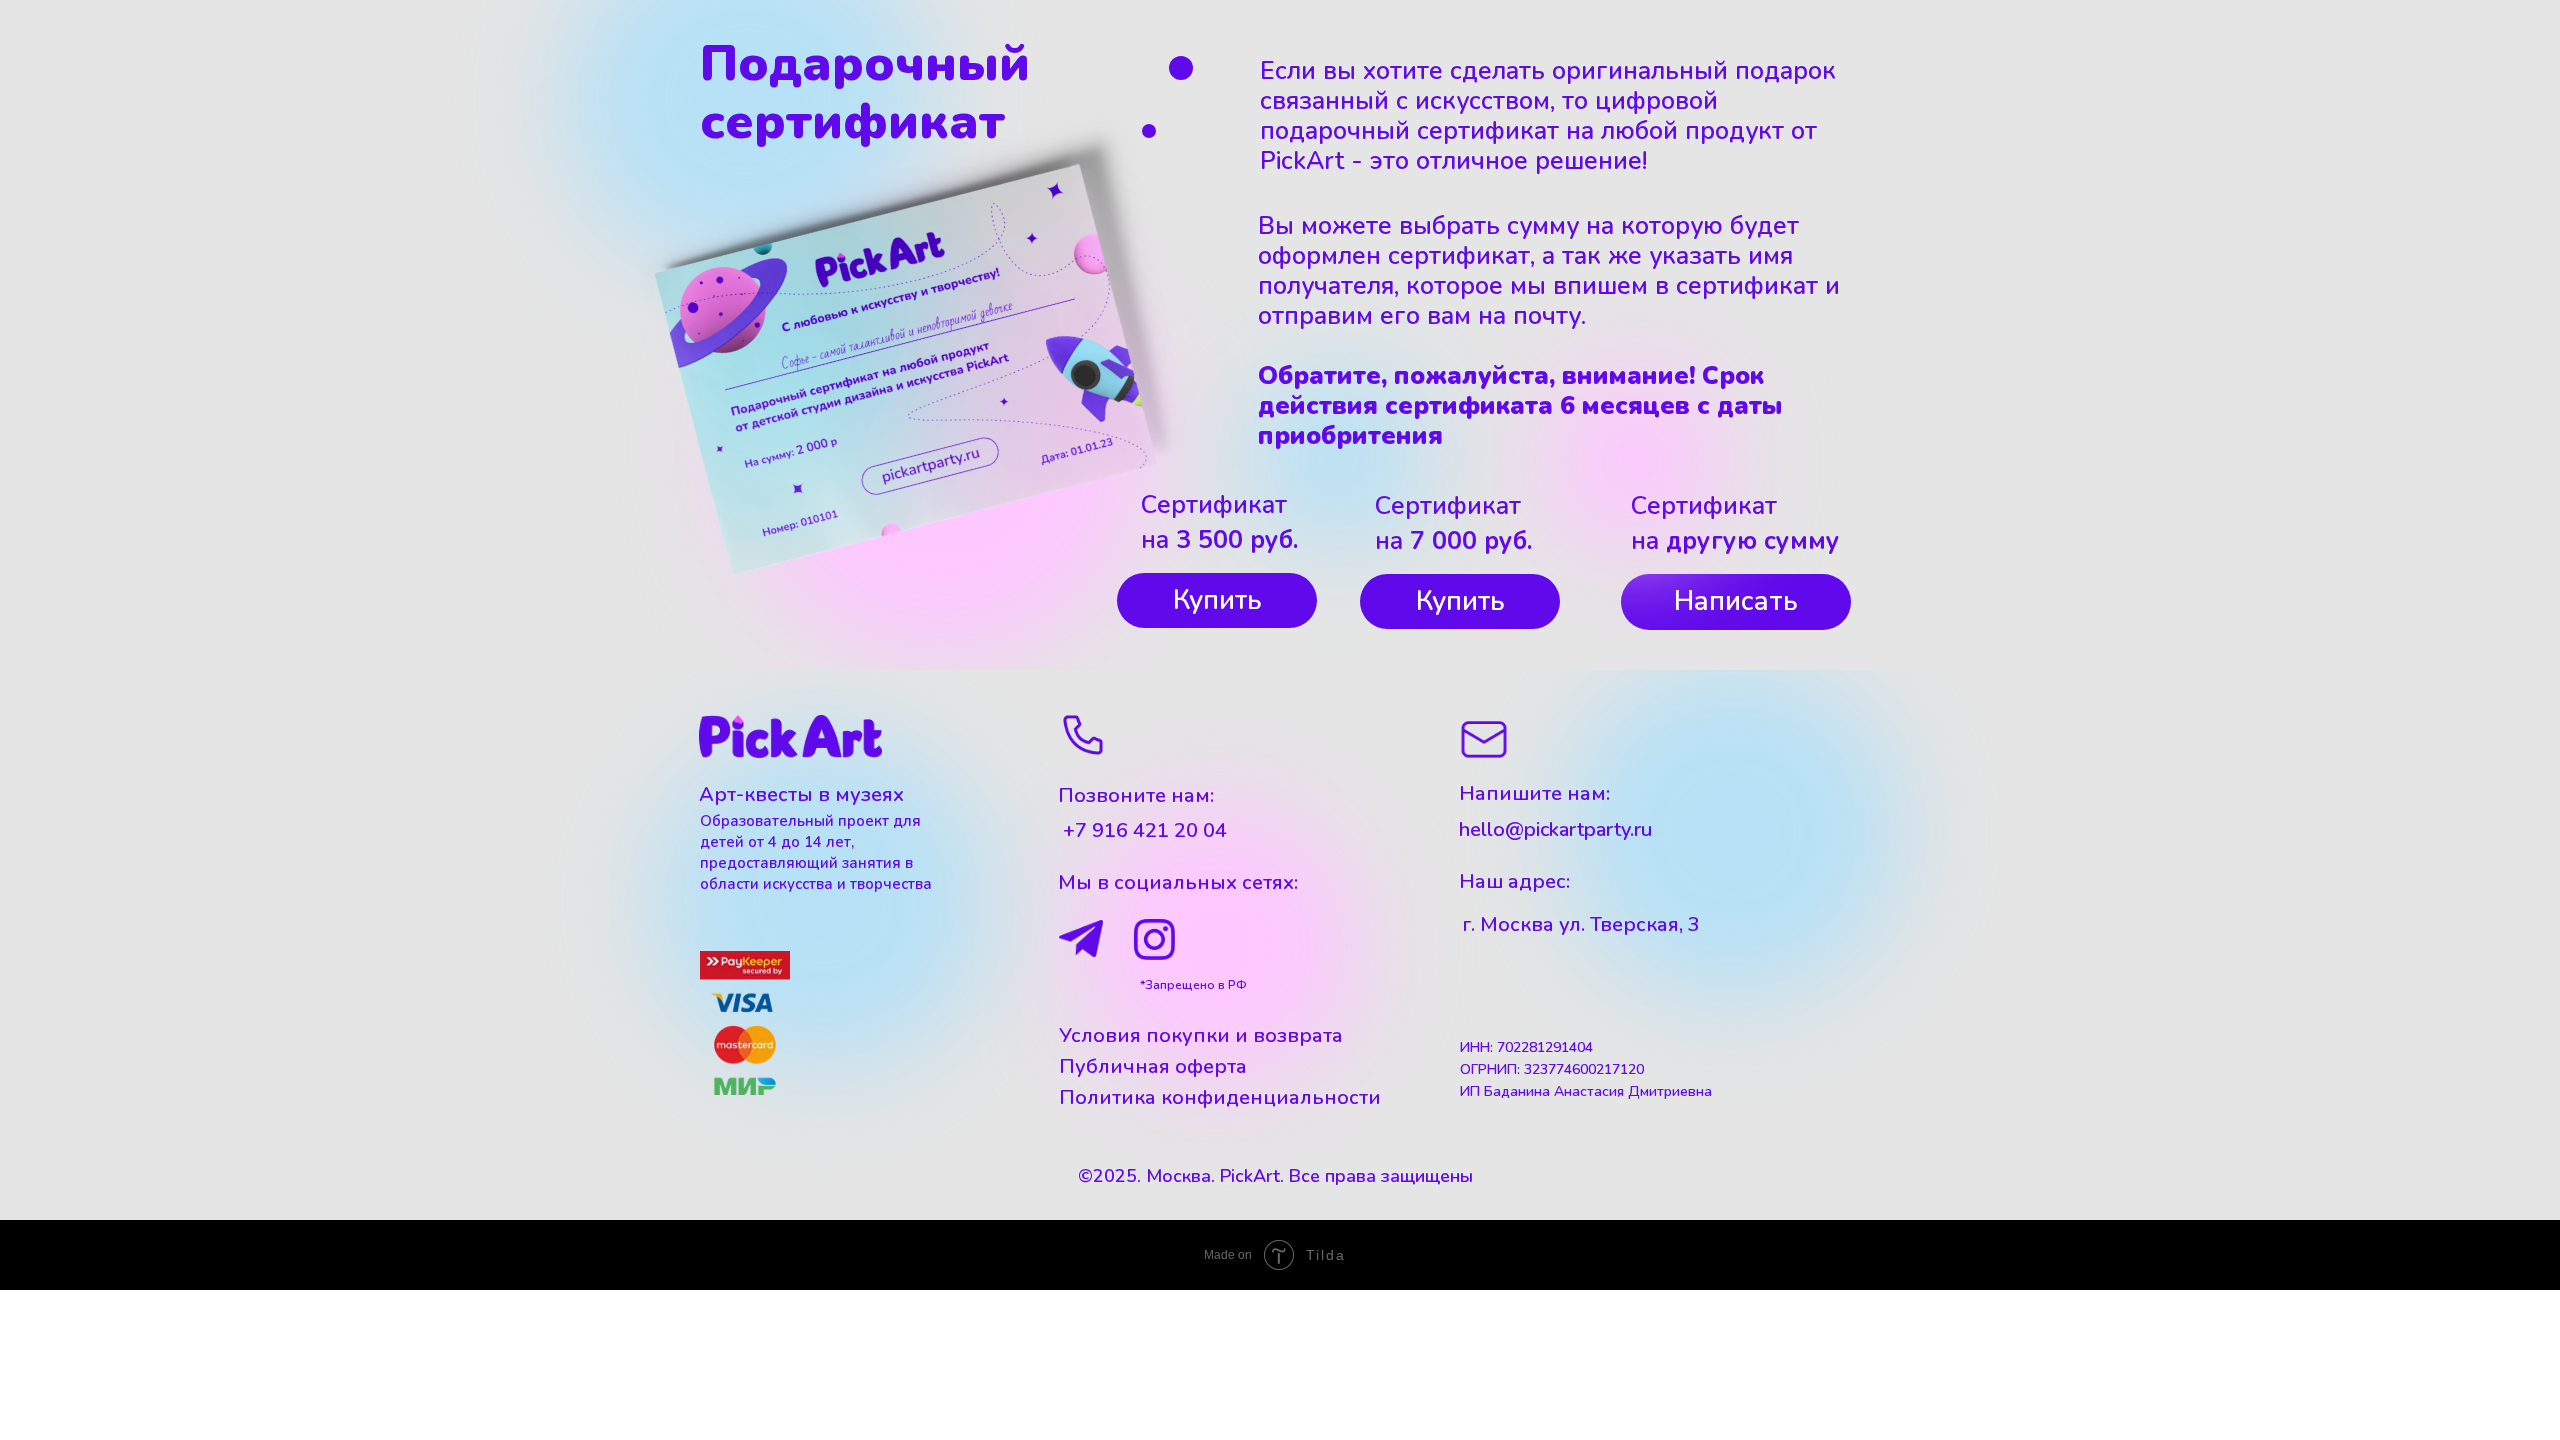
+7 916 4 (1104, 830)
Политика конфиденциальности (1220, 1097)
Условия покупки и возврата (1201, 1035)
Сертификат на (1219, 522)
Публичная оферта (1153, 1066)
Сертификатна (1453, 523)
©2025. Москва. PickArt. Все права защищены (1275, 1176)
